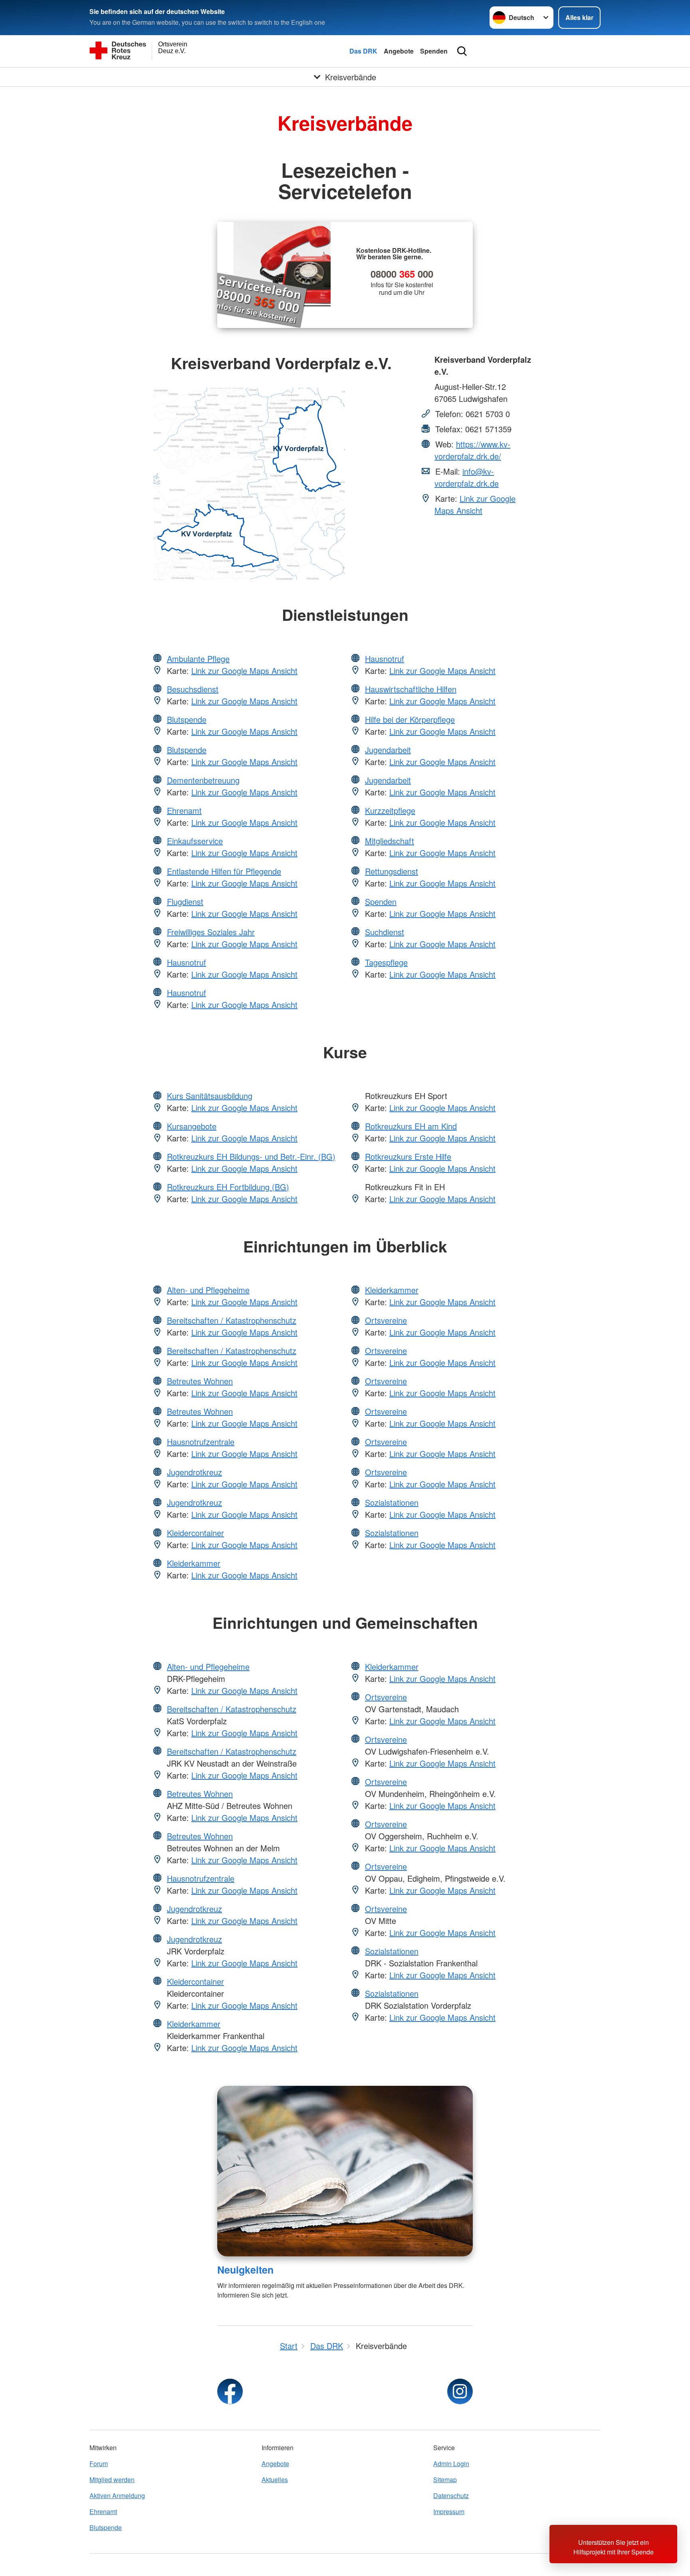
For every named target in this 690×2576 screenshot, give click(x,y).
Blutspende (187, 719)
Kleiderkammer (194, 1563)
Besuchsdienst (193, 689)
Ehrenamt (184, 810)
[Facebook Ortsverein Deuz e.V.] (230, 2391)
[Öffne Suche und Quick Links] (462, 51)
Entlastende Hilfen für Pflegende (224, 871)
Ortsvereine (386, 1320)
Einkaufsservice (195, 841)
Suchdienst (385, 932)
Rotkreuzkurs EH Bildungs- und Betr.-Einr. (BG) (251, 1156)
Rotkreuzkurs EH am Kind (411, 1126)
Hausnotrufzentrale (201, 1442)
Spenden (434, 51)
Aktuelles (275, 2480)
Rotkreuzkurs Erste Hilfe (408, 1156)
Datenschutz (451, 2495)
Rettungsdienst (392, 871)
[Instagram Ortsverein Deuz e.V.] (460, 2391)
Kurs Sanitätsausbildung (210, 1096)
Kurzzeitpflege (390, 810)
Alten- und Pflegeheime (208, 1290)
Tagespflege (386, 962)
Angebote (399, 51)
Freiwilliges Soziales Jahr (211, 932)
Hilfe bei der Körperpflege (410, 719)
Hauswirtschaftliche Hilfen (411, 689)
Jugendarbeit (388, 750)
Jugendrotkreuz (194, 1472)
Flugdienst (185, 901)
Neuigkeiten (245, 2270)
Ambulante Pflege (198, 659)
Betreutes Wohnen (200, 1381)
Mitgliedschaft (390, 841)
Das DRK (363, 51)
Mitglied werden (112, 2480)
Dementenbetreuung (203, 780)
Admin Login (451, 2464)
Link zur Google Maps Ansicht (475, 504)
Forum (99, 2464)
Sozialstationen (392, 1502)
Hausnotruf (186, 962)
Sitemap (445, 2480)
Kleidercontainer (195, 1533)
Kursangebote (192, 1126)
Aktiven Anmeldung (117, 2495)
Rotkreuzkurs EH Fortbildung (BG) (228, 1187)
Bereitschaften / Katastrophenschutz (232, 1320)
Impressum (449, 2511)
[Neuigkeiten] (345, 2171)
